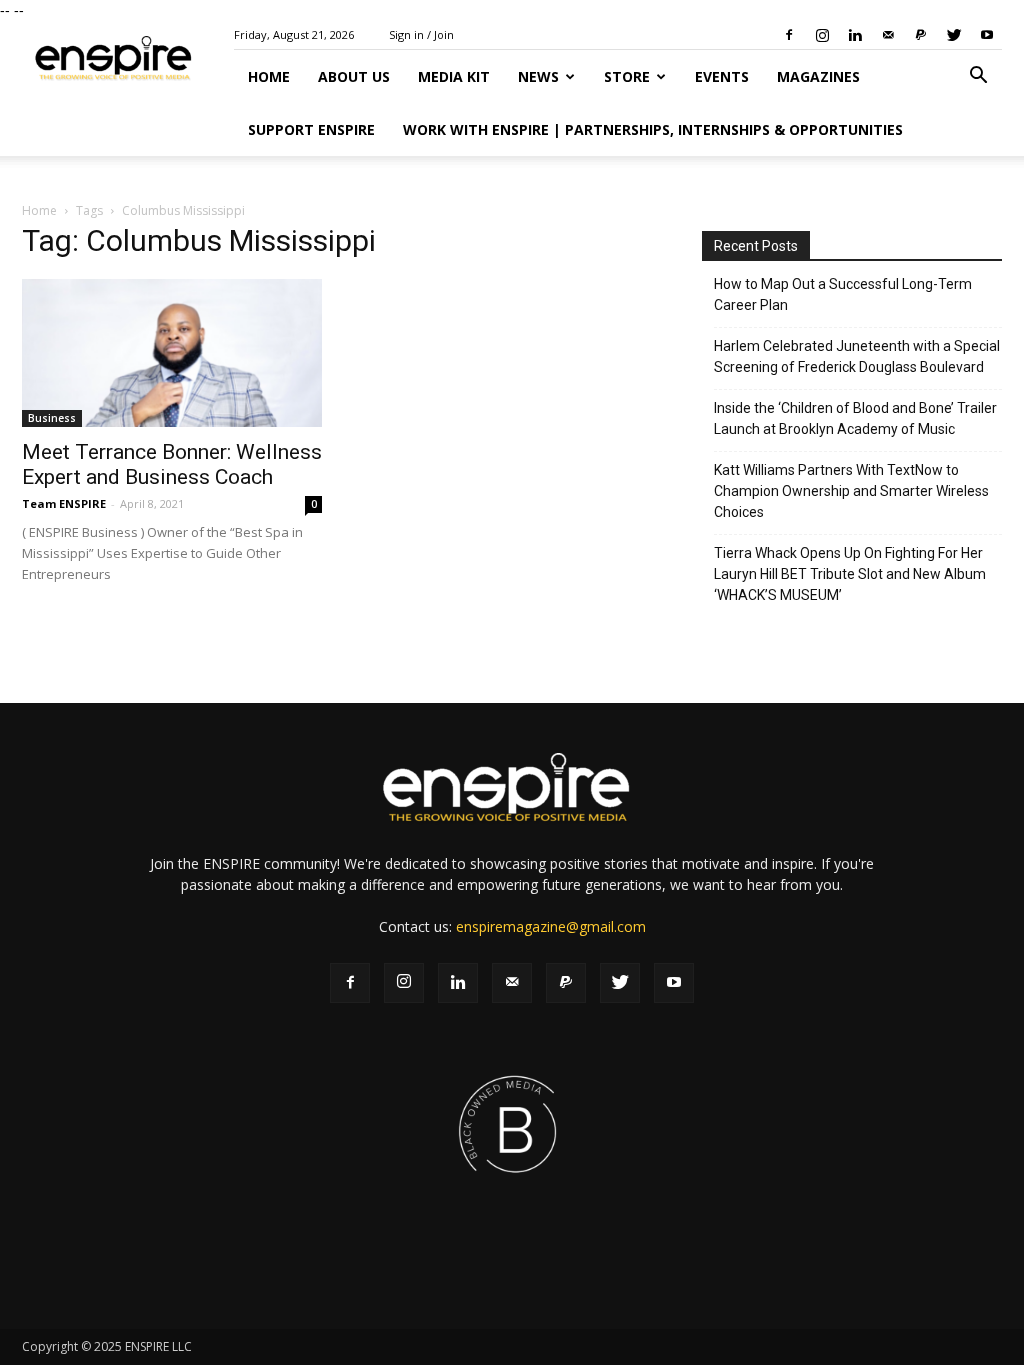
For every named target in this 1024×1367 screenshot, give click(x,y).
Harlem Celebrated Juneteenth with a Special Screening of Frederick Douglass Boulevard (857, 356)
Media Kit (454, 76)
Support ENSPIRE (311, 129)
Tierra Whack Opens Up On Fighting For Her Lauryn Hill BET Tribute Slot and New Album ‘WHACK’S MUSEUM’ (850, 574)
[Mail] (888, 35)
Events (722, 76)
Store (627, 76)
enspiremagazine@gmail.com (551, 926)
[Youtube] (987, 35)
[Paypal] (921, 35)
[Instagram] (822, 35)
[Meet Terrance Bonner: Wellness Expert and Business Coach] (172, 353)
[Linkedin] (855, 35)
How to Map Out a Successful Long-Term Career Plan (843, 294)
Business (52, 418)
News (538, 76)
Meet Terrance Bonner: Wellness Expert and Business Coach (172, 464)
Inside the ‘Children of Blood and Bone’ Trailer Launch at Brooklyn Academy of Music (855, 418)
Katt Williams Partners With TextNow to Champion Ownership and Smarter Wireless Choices (851, 491)
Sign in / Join (421, 34)
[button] (978, 77)
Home (269, 76)
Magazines (818, 76)
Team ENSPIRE (64, 503)
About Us (354, 76)
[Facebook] (789, 35)
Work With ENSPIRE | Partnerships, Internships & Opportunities (653, 129)
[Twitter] (954, 35)
